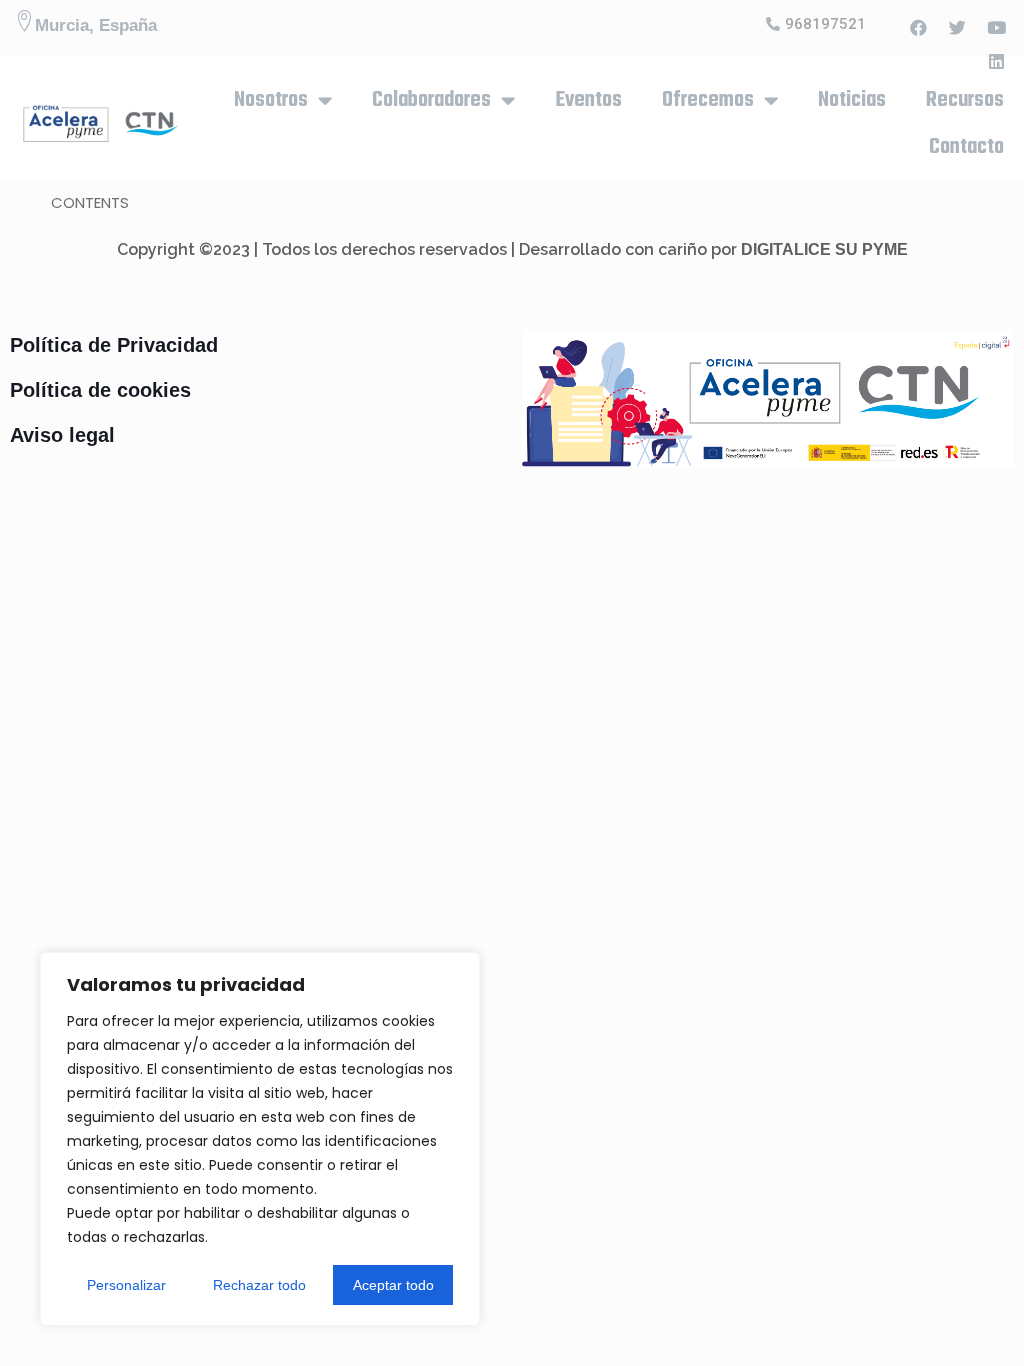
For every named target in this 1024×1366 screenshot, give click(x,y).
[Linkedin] (997, 61)
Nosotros (271, 100)
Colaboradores (431, 100)
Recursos (965, 100)
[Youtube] (997, 27)
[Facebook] (919, 27)
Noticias (852, 100)
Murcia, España (96, 25)
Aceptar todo (393, 1285)
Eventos (588, 100)
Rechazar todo (259, 1285)
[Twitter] (958, 27)
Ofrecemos (708, 100)
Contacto (966, 147)
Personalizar (126, 1285)
